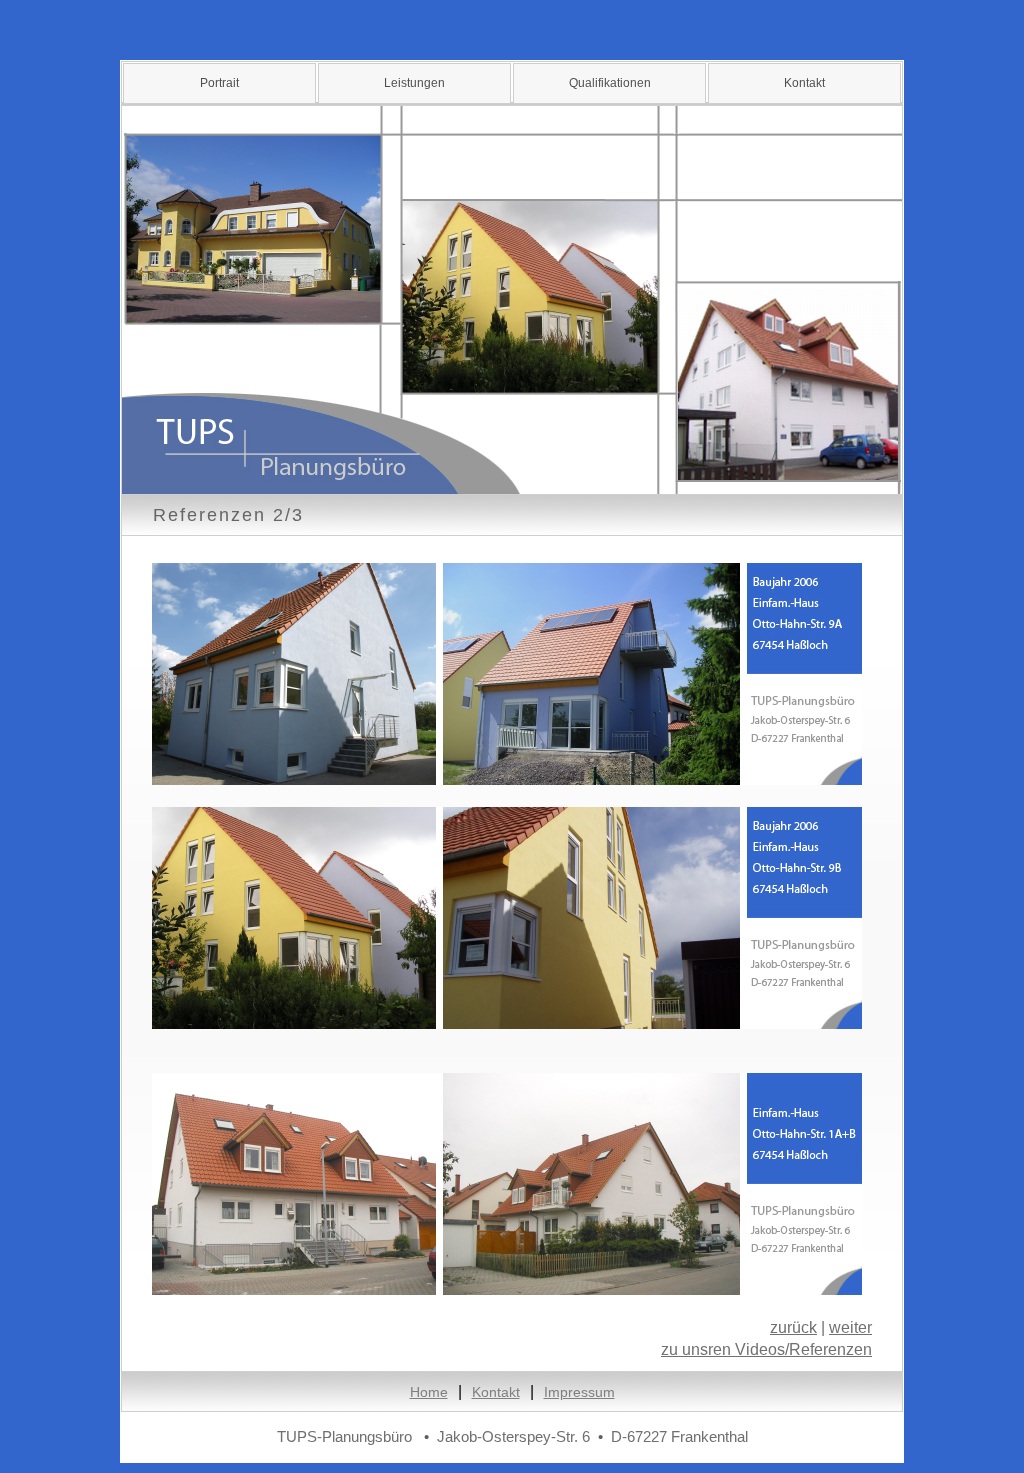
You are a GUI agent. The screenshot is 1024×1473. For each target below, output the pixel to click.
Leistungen (414, 83)
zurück (793, 1327)
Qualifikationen (610, 83)
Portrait (219, 83)
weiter (850, 1327)
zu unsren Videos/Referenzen (766, 1349)
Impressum (579, 1392)
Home (429, 1392)
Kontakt (804, 83)
